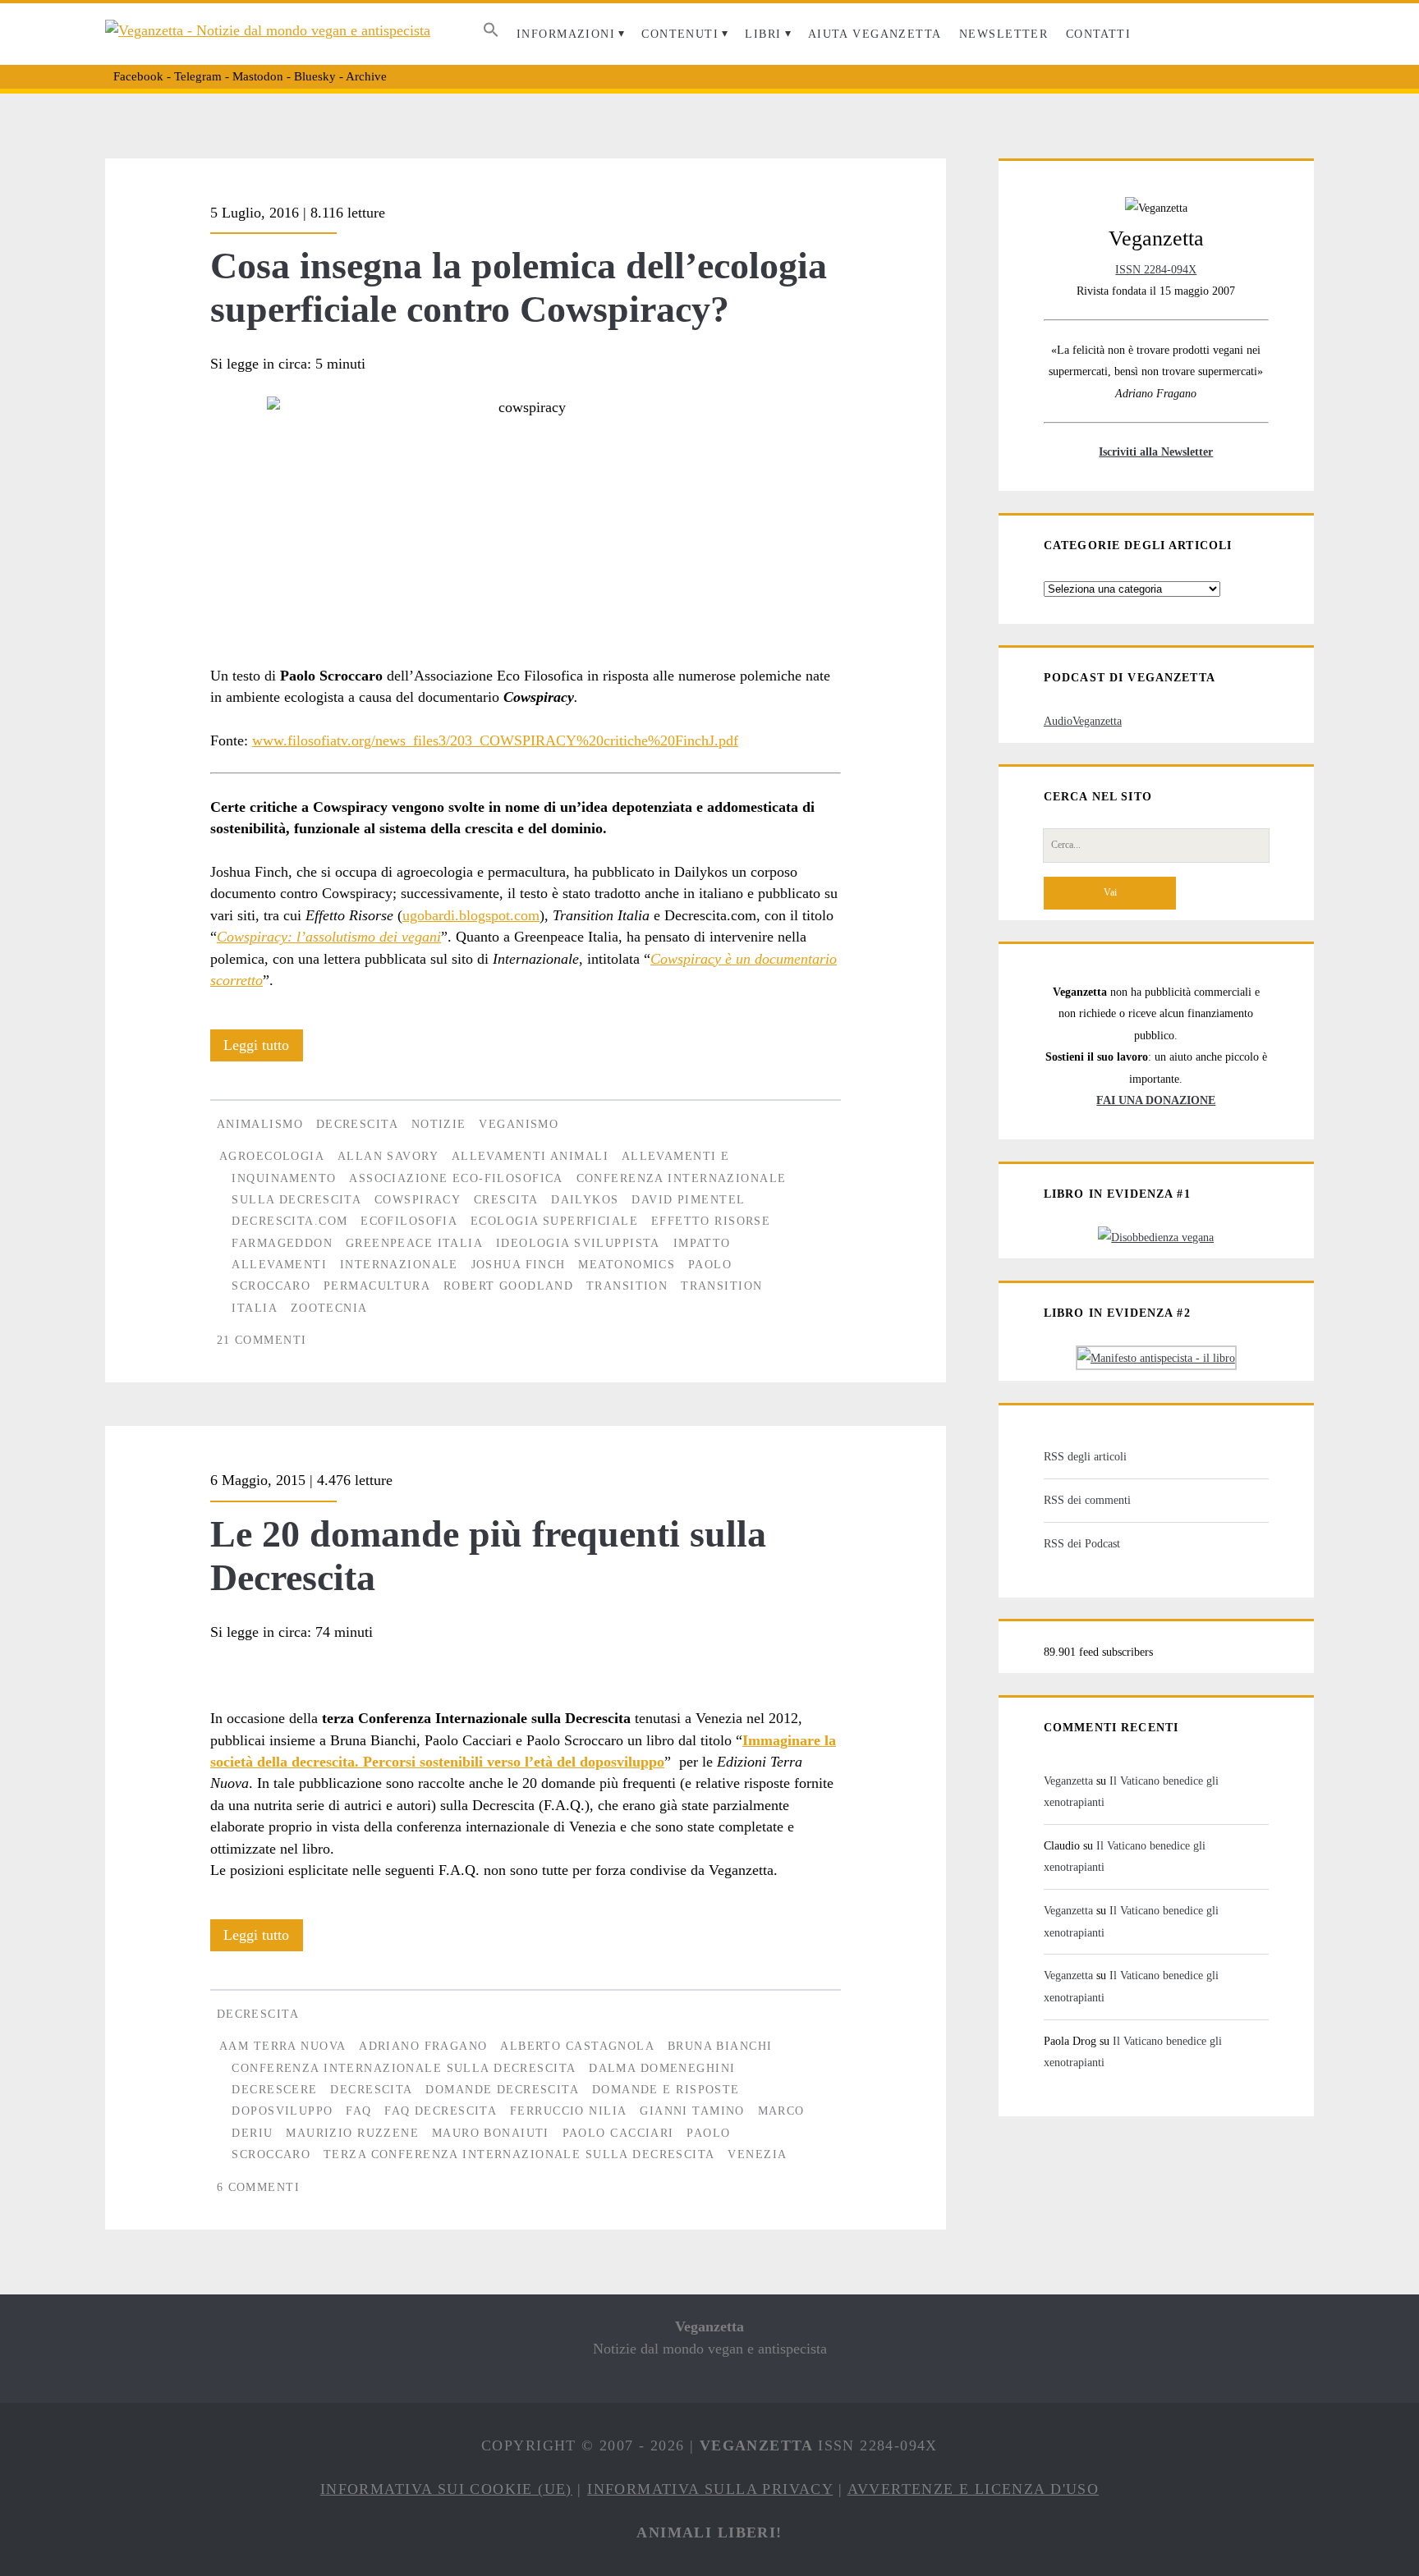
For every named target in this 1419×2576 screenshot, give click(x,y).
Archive (366, 76)
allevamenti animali (530, 1156)
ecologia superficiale (554, 1221)
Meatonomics (627, 1264)
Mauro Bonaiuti (491, 2133)
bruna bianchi (720, 2046)
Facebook (138, 76)
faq (358, 2111)
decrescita (371, 2089)
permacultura (377, 1286)
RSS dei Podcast (1082, 1543)
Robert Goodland (508, 1286)
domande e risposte (666, 2089)
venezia (757, 2154)
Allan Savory (388, 1156)
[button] (491, 34)
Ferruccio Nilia (568, 2111)
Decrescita (357, 1124)
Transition (627, 1286)
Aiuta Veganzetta (875, 34)
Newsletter (1003, 34)
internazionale (399, 1264)
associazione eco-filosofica (456, 1178)
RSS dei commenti (1087, 1500)
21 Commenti (262, 1340)
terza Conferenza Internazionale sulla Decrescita (519, 2154)
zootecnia (329, 1308)
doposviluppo (282, 2111)
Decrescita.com (289, 1221)
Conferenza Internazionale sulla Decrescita (404, 2068)
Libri (763, 34)
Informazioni (566, 34)
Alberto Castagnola (577, 2046)
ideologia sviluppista (578, 1243)
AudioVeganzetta (1083, 721)
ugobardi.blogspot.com (471, 915)
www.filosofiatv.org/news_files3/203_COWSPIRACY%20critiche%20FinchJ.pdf (495, 740)
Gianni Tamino (692, 2111)
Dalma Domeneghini (662, 2068)
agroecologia (272, 1156)
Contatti (1098, 34)
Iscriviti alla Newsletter (1156, 451)
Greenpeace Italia (414, 1243)
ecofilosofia (409, 1221)
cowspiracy (418, 1199)
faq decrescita (441, 2111)
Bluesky (315, 76)
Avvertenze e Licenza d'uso (974, 2489)
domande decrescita (502, 2089)
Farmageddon (282, 1243)
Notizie (439, 1124)
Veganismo (519, 1124)
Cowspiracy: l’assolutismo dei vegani (329, 937)
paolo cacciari (618, 2133)
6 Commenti (258, 2187)
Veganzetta (1068, 1781)
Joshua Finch (519, 1264)
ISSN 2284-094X (1156, 269)
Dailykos (585, 1199)
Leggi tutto (263, 1049)
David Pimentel (688, 1199)
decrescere (274, 2089)
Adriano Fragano (423, 2046)
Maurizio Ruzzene (352, 2133)
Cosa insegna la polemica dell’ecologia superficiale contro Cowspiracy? (519, 287)
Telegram (198, 76)
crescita (506, 1199)
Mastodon (258, 76)
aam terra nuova (282, 2046)
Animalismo (260, 1124)
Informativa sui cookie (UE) (446, 2489)
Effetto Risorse (711, 1221)
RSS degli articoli (1085, 1456)
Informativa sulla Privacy (710, 2489)
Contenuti (680, 34)
